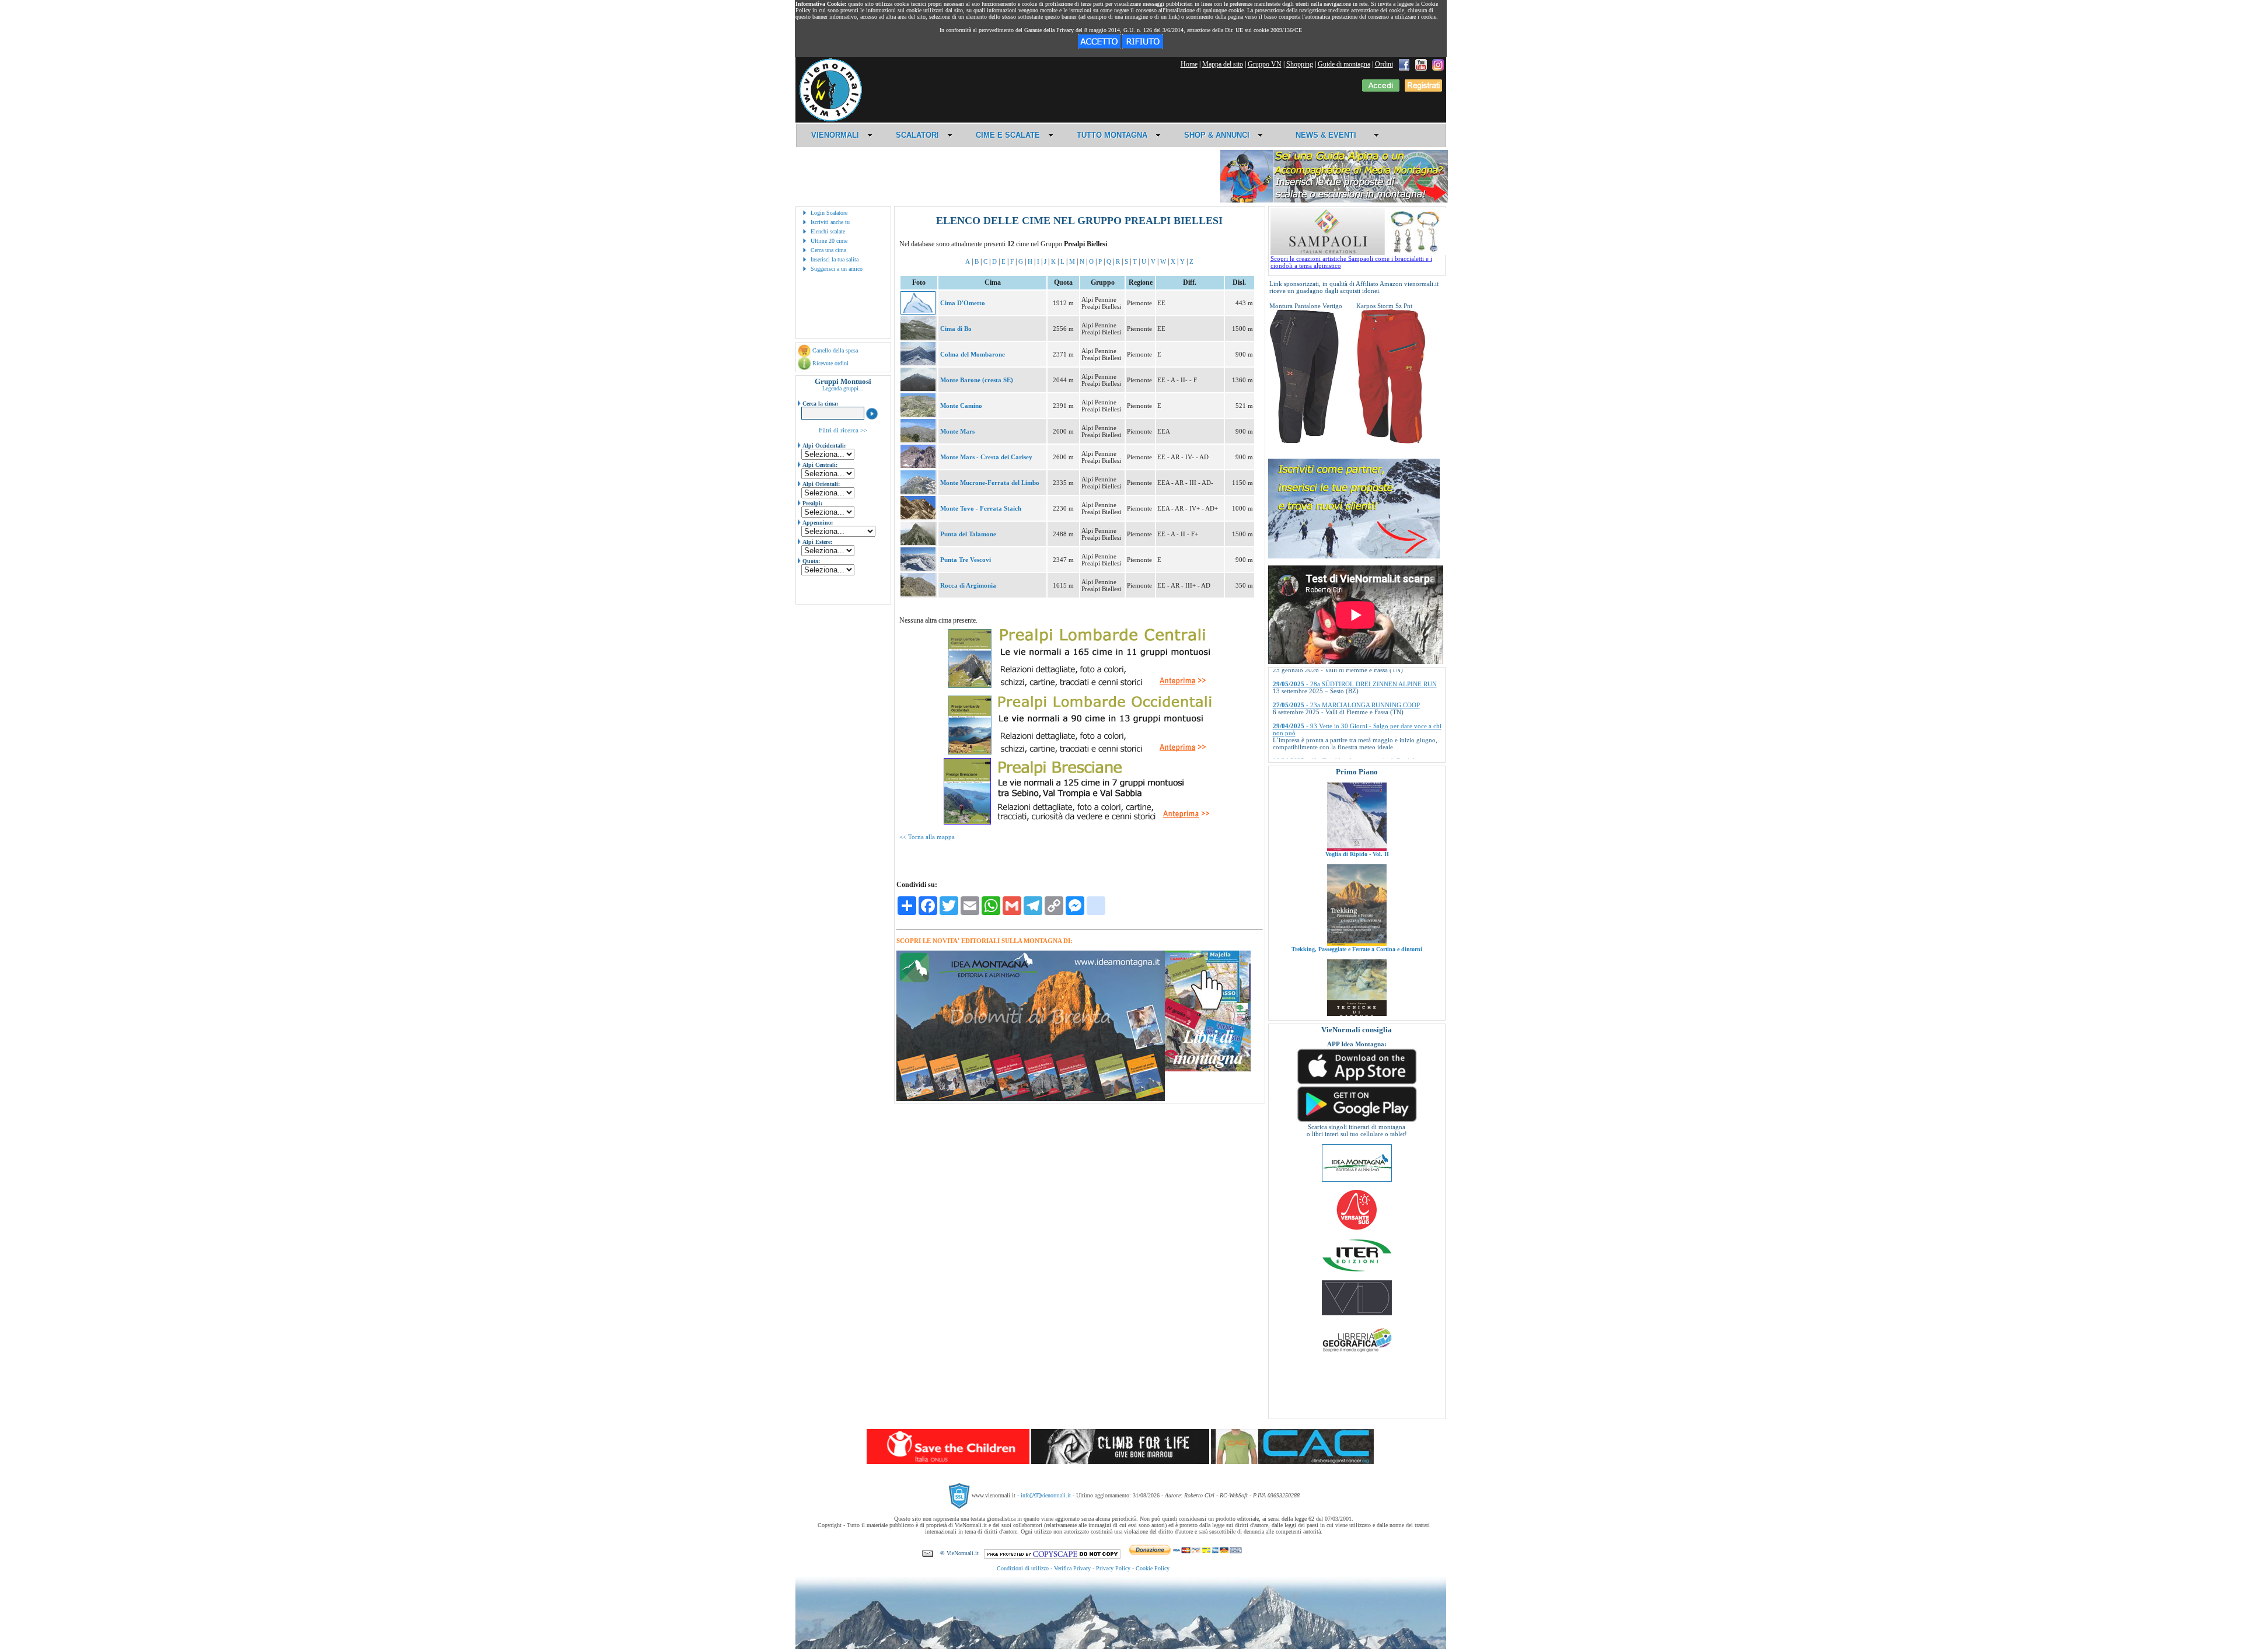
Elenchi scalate (828, 231)
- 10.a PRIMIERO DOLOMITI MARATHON (1350, 745)
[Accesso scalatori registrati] (1381, 89)
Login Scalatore (829, 213)
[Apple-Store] (1357, 1083)
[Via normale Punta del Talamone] (918, 543)
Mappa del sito (1223, 64)
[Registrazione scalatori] (1423, 89)
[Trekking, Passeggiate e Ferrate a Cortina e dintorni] (1357, 864)
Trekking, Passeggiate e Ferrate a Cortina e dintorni (1357, 870)
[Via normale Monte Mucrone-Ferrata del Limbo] (918, 491)
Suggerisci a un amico (837, 269)
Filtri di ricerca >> (843, 430)
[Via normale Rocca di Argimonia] (918, 594)
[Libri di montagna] (1208, 1069)
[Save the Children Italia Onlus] (948, 1462)
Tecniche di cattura (1357, 965)
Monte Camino (961, 406)
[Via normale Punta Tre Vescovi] (918, 568)
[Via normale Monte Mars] (918, 440)
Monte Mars (957, 431)
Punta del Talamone (968, 534)
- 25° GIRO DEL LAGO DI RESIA (1337, 724)
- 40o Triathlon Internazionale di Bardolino (1348, 703)
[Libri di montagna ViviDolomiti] (1357, 1313)
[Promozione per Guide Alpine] (1334, 200)
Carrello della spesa (835, 350)
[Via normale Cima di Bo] (918, 337)
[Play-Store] (1357, 1121)
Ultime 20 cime (829, 241)
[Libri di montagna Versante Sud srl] (1357, 1229)
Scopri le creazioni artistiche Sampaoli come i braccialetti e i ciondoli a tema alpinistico (1351, 262)
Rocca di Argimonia (968, 585)
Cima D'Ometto (963, 303)
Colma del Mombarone (973, 354)
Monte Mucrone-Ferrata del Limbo (990, 483)
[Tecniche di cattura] (1357, 959)
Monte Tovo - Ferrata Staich (981, 508)
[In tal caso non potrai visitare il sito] (1143, 46)
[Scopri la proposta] (1354, 556)
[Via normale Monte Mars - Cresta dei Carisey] (918, 466)
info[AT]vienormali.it (1046, 1495)
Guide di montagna (1344, 64)
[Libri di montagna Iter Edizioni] (1357, 1271)
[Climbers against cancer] (1292, 1462)
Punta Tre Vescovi (966, 560)
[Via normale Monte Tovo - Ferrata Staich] (918, 517)
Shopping (1300, 64)
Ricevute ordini (830, 363)
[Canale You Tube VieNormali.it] (1421, 64)
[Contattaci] (928, 1553)
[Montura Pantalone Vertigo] (1304, 441)
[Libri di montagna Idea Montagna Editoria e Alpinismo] (1357, 1179)
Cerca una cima (828, 250)
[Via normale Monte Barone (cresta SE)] (918, 389)
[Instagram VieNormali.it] (1438, 64)
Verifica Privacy (1072, 1568)
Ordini (1384, 64)
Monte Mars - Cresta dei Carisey (986, 457)
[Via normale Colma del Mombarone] (918, 363)
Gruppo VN (1265, 64)
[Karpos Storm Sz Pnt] (1391, 441)
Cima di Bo (956, 329)
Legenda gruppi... (843, 388)
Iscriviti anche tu (830, 222)
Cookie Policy (1153, 1568)
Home (1189, 64)
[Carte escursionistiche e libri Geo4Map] (1357, 1355)
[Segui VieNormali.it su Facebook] (1404, 64)
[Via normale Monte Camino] (918, 414)
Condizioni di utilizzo (1023, 1568)
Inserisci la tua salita (835, 259)
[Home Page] (830, 120)
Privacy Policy (1113, 1568)
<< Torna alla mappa (927, 837)
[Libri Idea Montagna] (1031, 1099)
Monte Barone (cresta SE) (977, 380)
